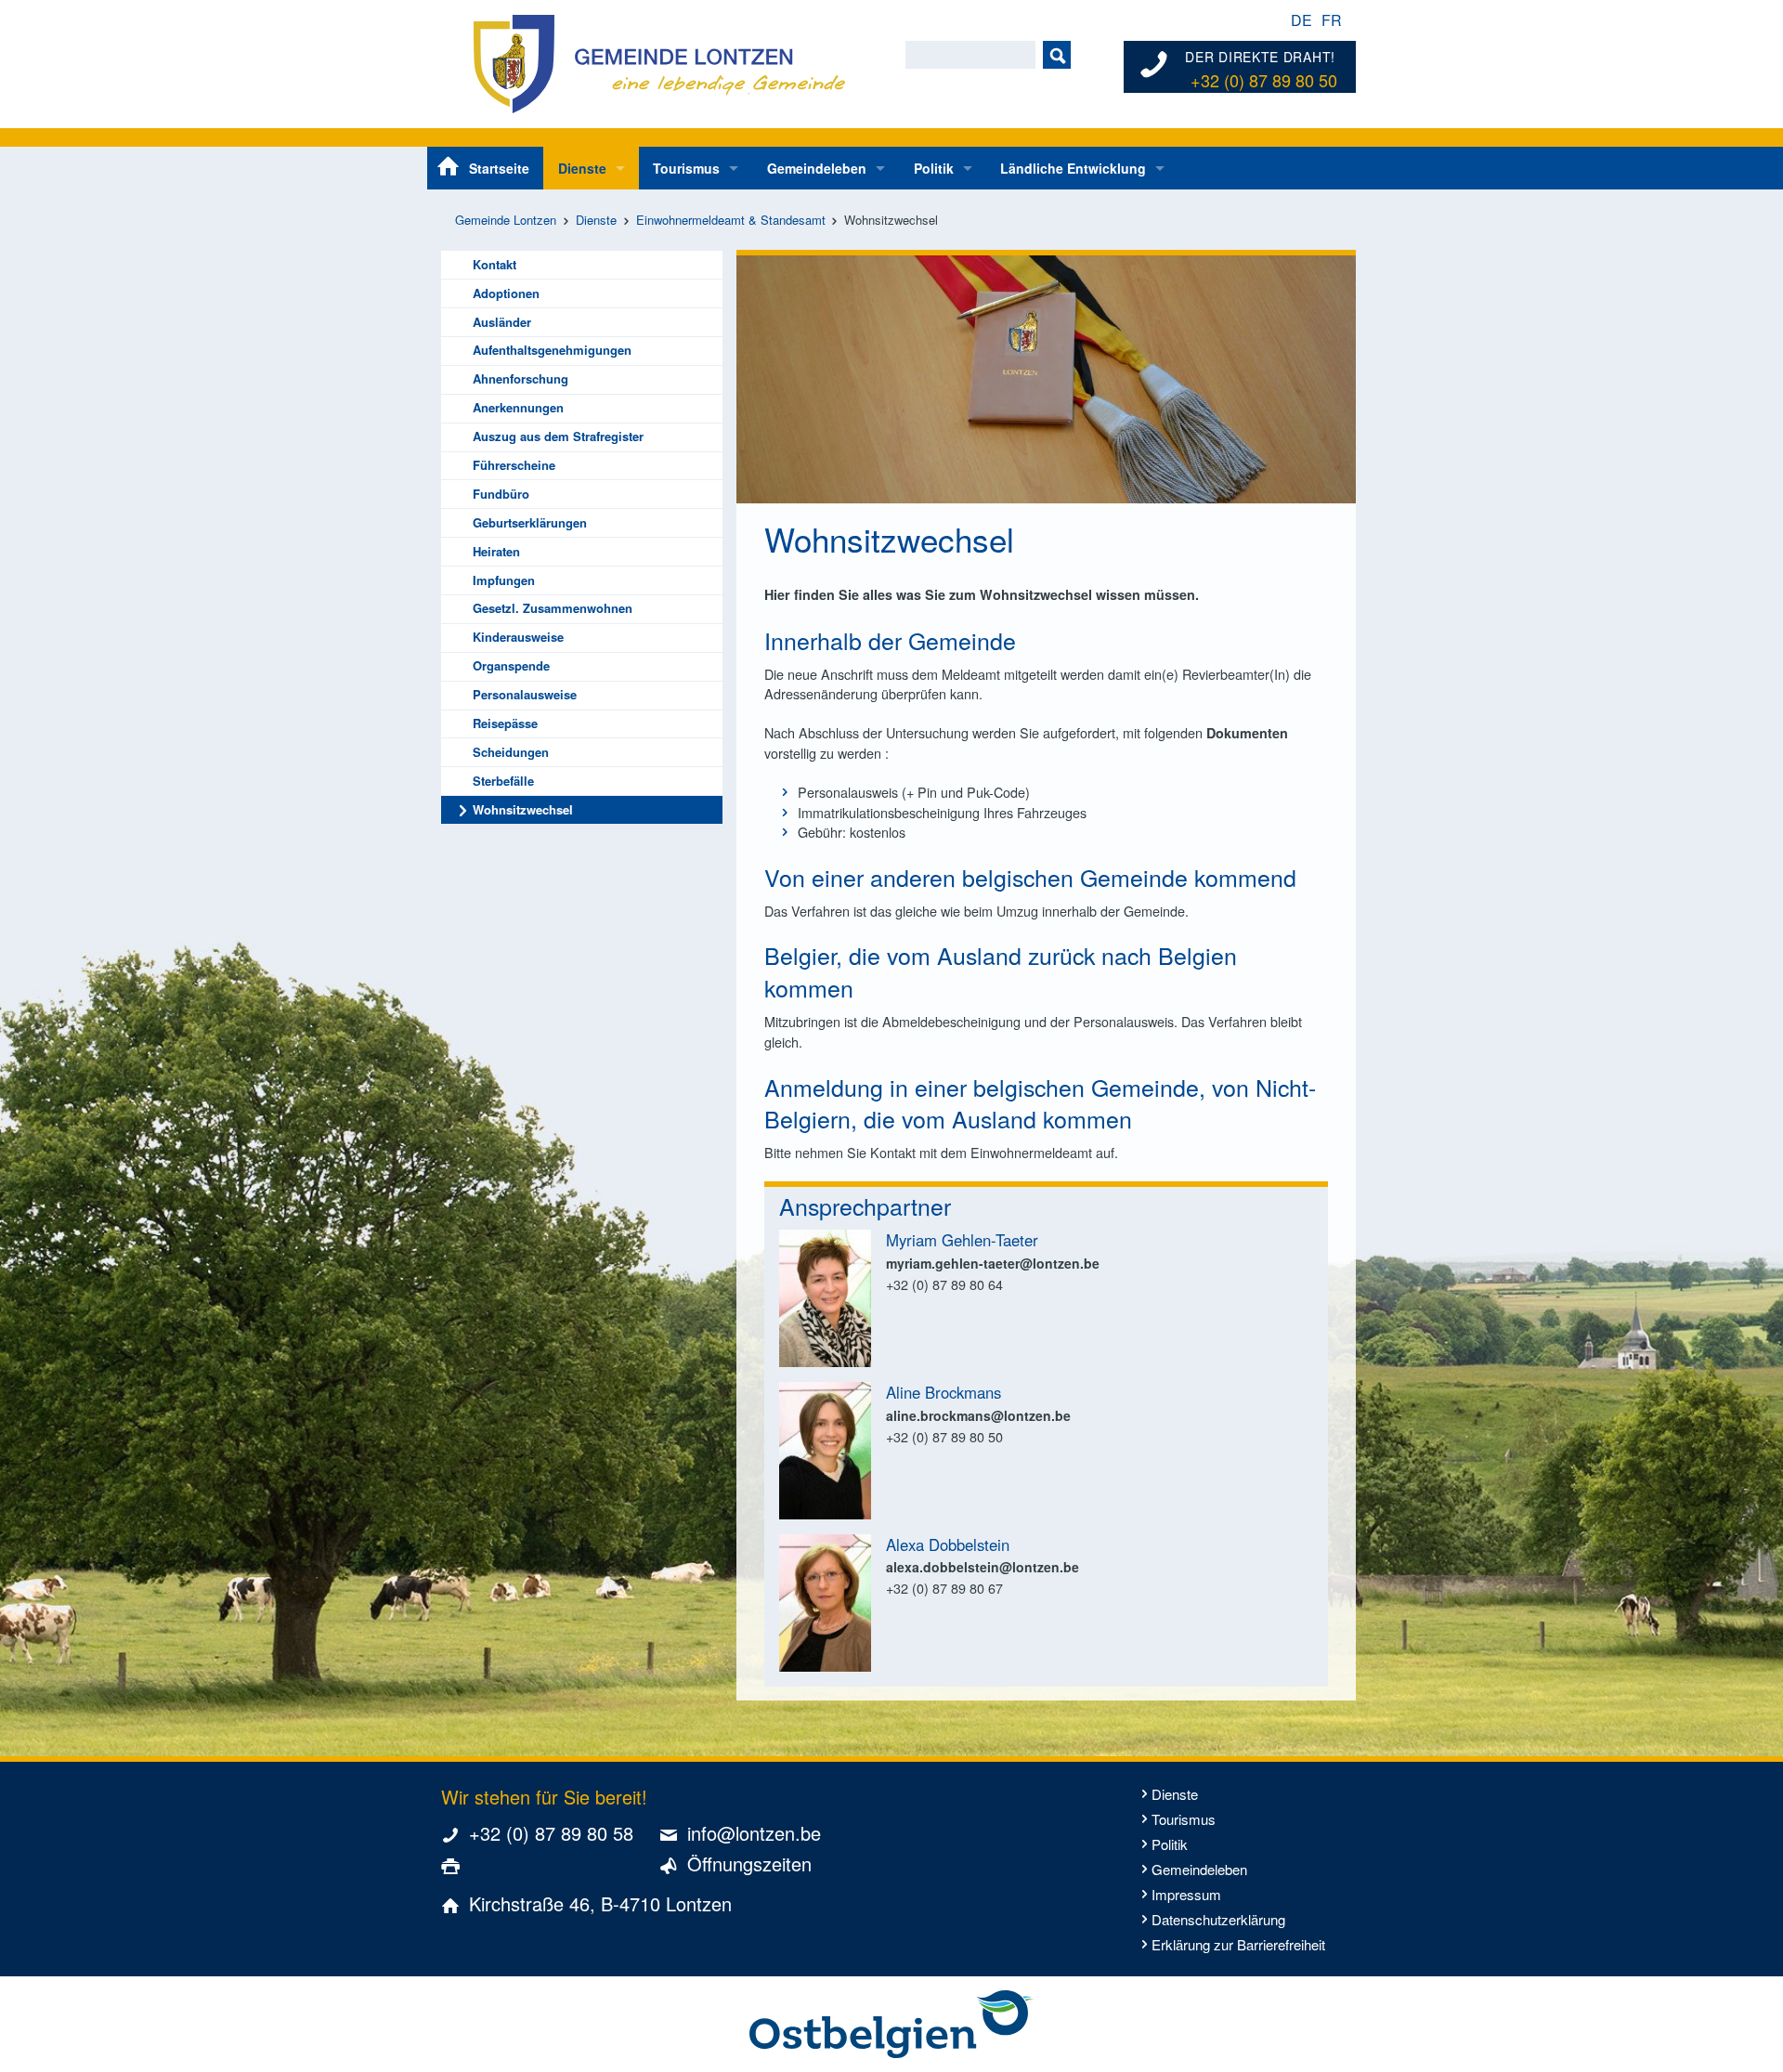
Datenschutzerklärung (1218, 1919)
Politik (934, 168)
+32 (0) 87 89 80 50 (1264, 81)
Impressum (1186, 1894)
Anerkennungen (518, 407)
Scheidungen (511, 752)
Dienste (582, 168)
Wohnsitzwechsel (523, 809)
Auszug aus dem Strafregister (558, 436)
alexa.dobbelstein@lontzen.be (983, 1567)
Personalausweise (525, 694)
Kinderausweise (518, 637)
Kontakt (495, 264)
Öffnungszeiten (749, 1863)
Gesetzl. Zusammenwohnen (553, 608)
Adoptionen (506, 293)
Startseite (499, 168)
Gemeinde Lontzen (506, 220)
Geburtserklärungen (530, 522)
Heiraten (496, 551)
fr (1332, 20)
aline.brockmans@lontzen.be (978, 1415)
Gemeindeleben (817, 168)
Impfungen (504, 580)
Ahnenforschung (521, 378)
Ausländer (502, 322)
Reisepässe (505, 723)
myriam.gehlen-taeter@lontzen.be (993, 1263)
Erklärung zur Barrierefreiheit (1238, 1944)
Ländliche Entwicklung (1073, 168)
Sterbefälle (503, 781)
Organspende (511, 665)
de (1301, 20)
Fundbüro (501, 494)
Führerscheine (514, 465)
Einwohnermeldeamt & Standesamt (731, 220)
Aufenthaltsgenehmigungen (552, 350)
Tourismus (686, 168)
